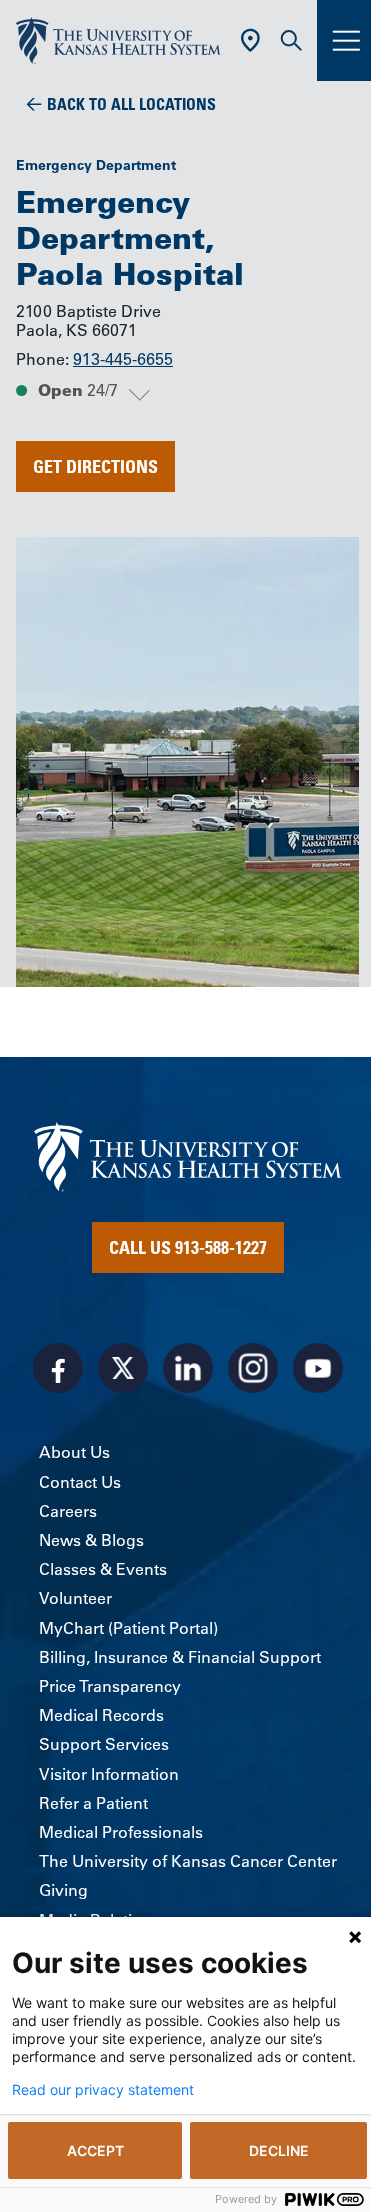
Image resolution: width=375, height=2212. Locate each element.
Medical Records (101, 1715)
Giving (63, 1890)
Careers (68, 1511)
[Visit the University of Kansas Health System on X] (123, 1368)
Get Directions (95, 466)
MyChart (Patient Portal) (128, 1628)
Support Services (104, 1744)
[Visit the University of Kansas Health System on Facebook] (58, 1368)
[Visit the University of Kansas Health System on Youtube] (318, 1368)
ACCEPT (95, 2150)
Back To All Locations (131, 104)
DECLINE (279, 2150)
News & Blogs (91, 1540)
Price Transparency (110, 1686)
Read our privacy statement (103, 2090)
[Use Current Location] (250, 40)
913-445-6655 (123, 359)
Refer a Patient (93, 1803)
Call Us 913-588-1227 (188, 1247)
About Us (74, 1452)
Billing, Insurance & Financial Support (180, 1657)
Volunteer (75, 1598)
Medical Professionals (121, 1832)
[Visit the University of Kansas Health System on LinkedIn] (188, 1368)
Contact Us (80, 1482)
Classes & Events (103, 1569)
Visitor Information (109, 1774)
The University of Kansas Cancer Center (188, 1861)
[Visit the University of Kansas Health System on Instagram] (253, 1368)
